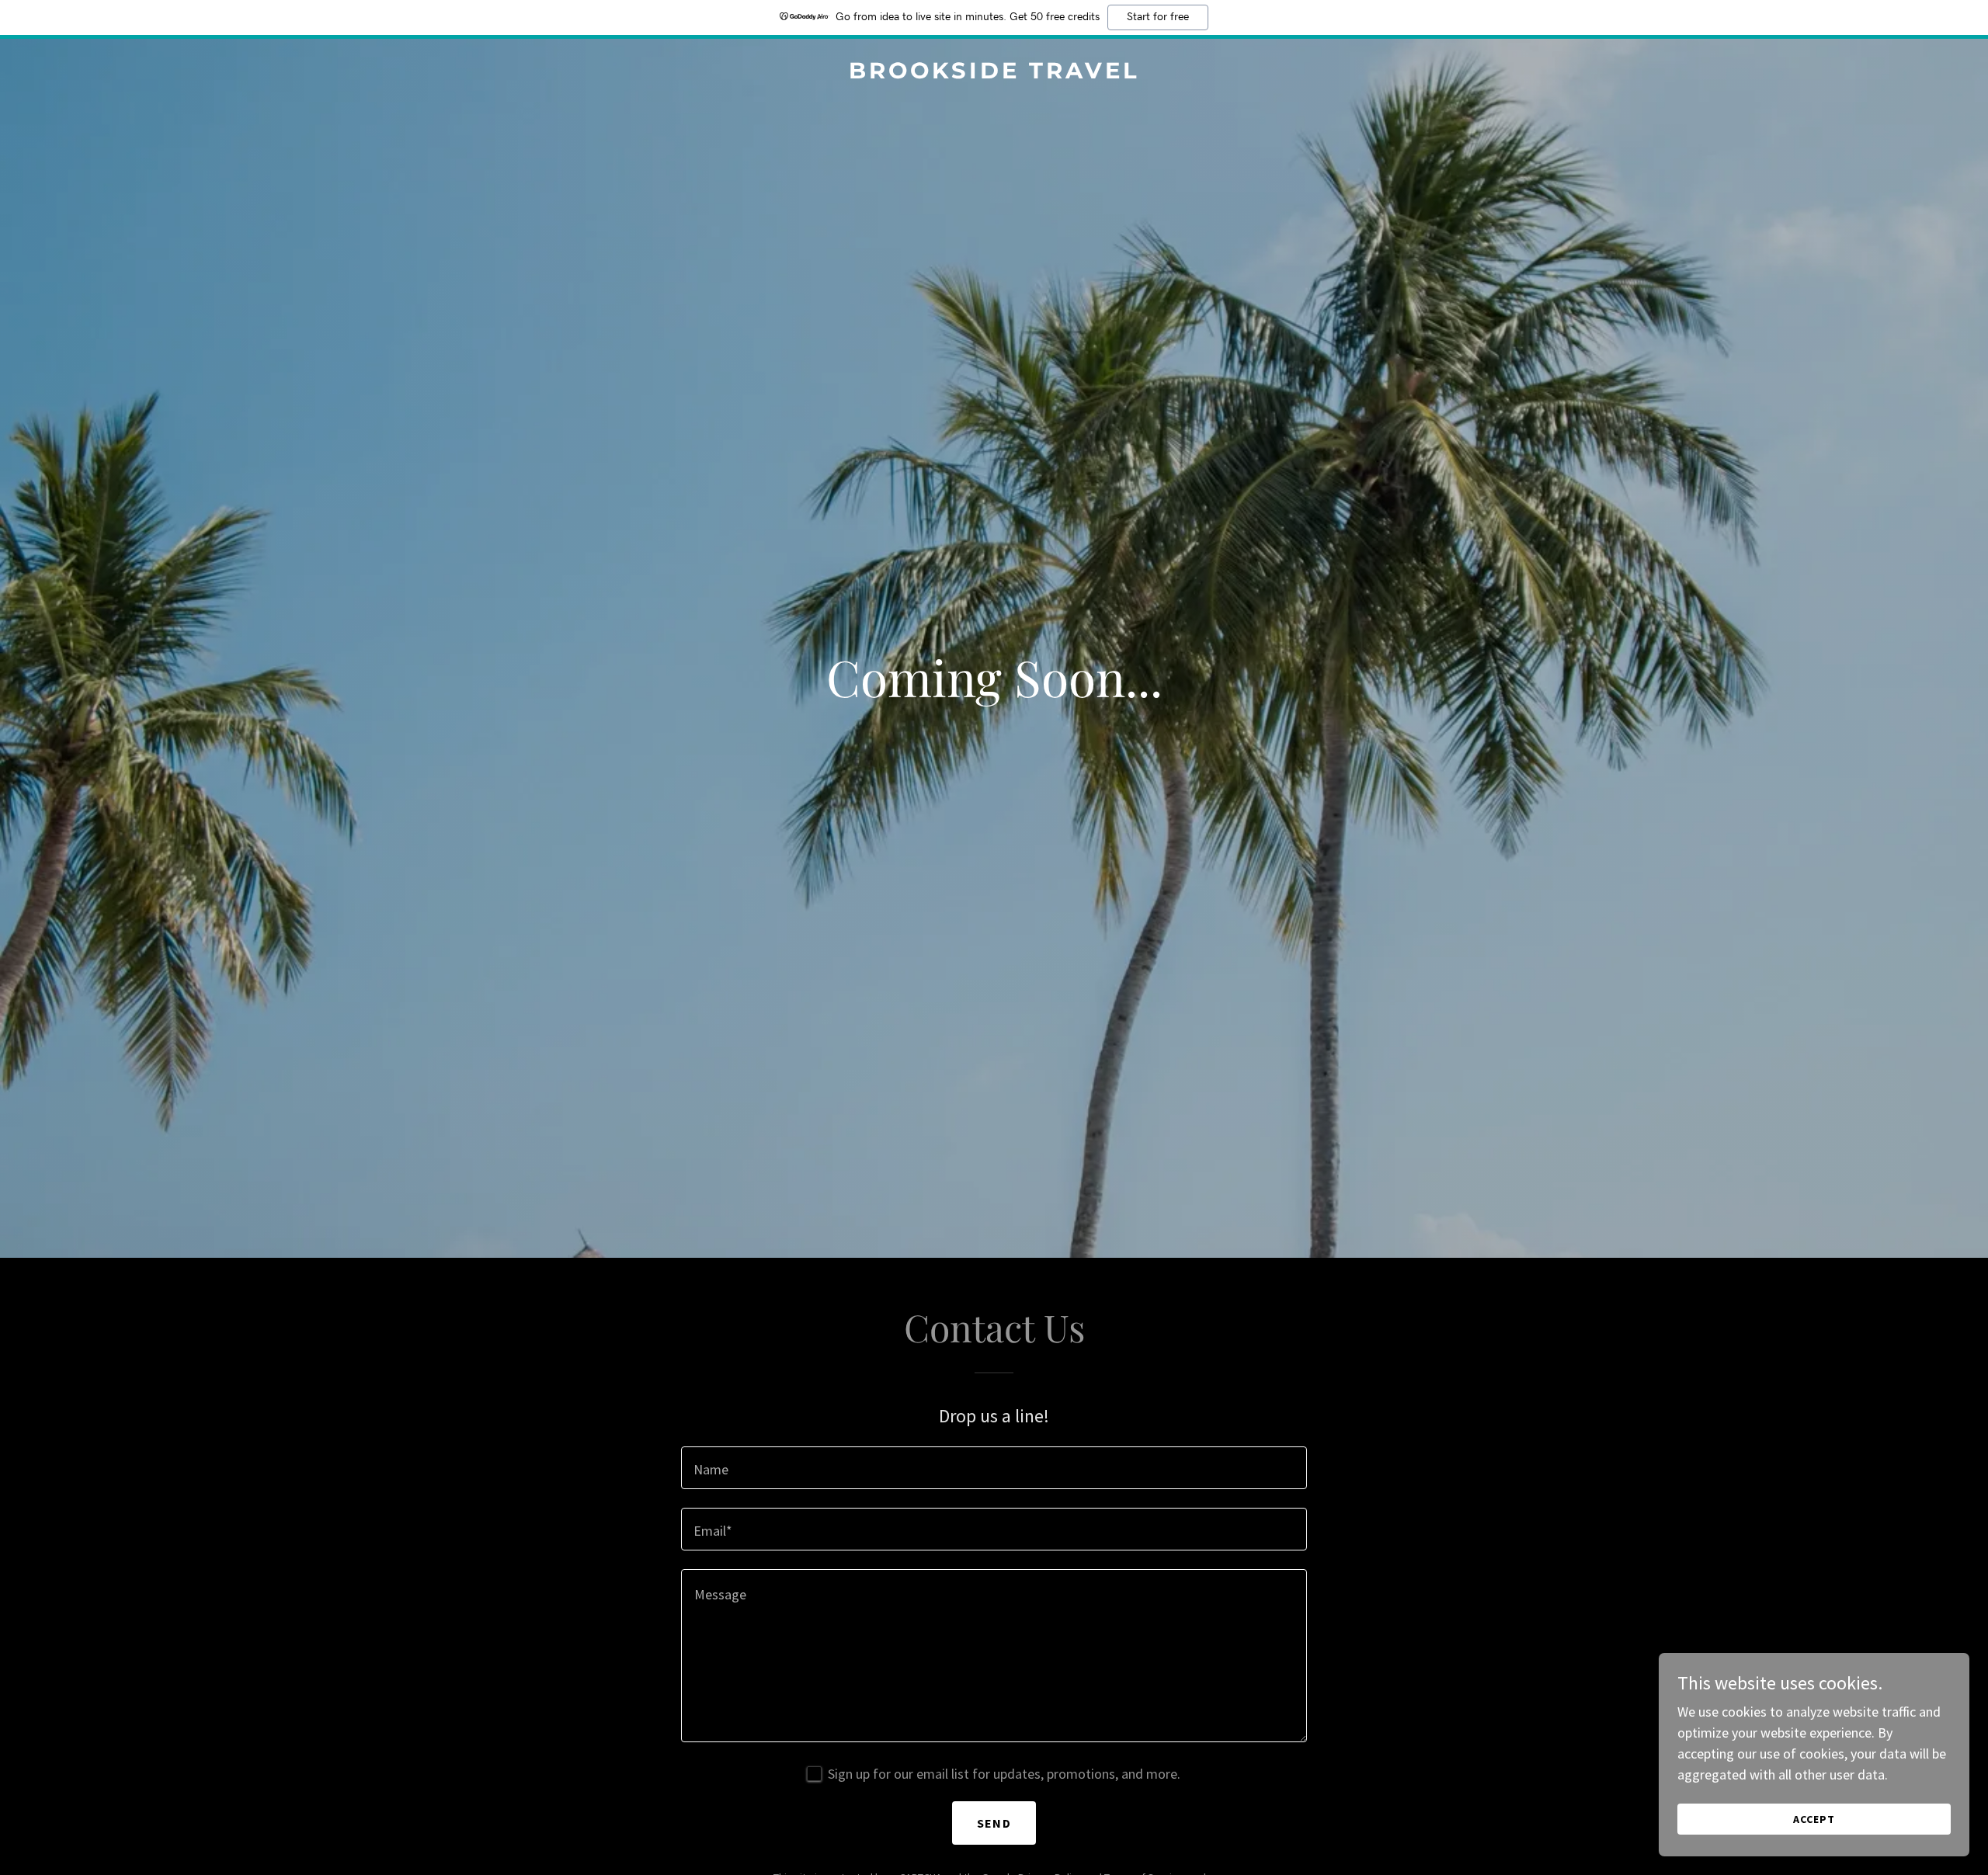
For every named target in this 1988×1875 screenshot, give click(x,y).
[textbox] (994, 1468)
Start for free (1158, 17)
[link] (994, 73)
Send (994, 1823)
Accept (1814, 1819)
